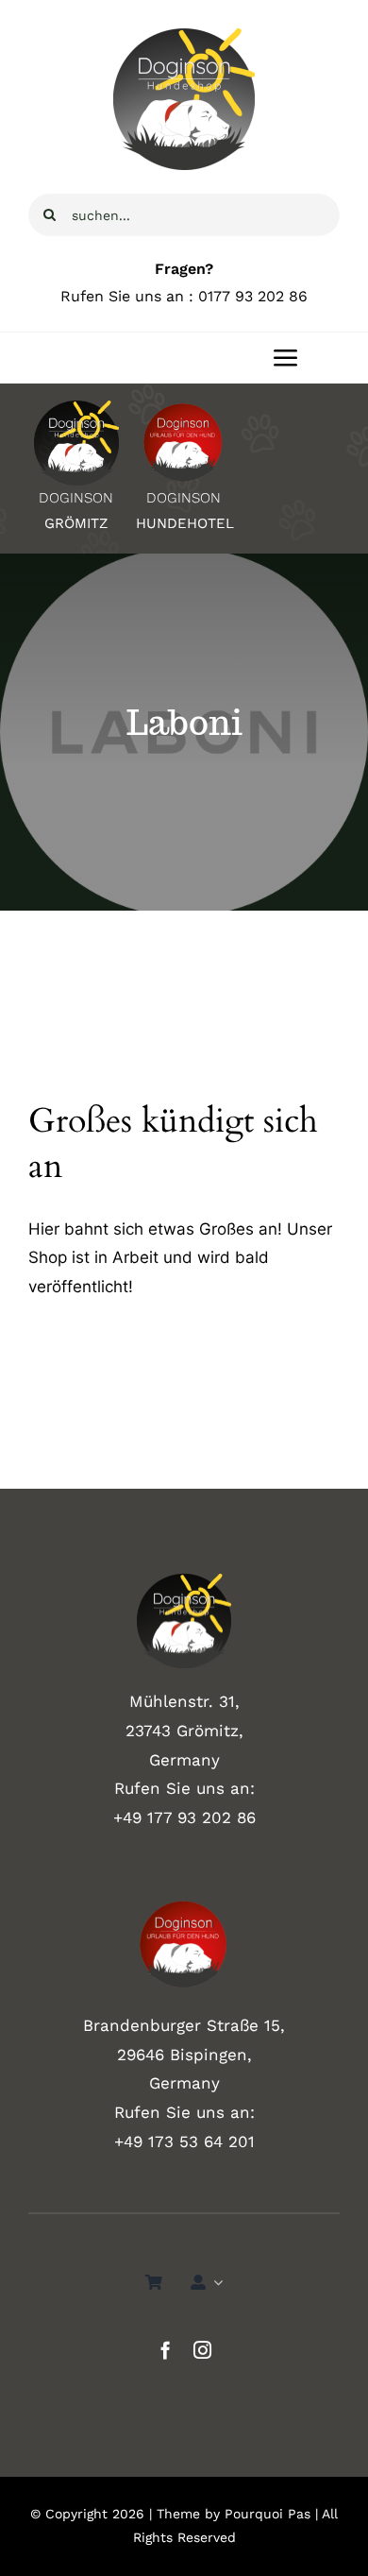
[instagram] (202, 2350)
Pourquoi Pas (268, 2514)
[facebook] (166, 2350)
